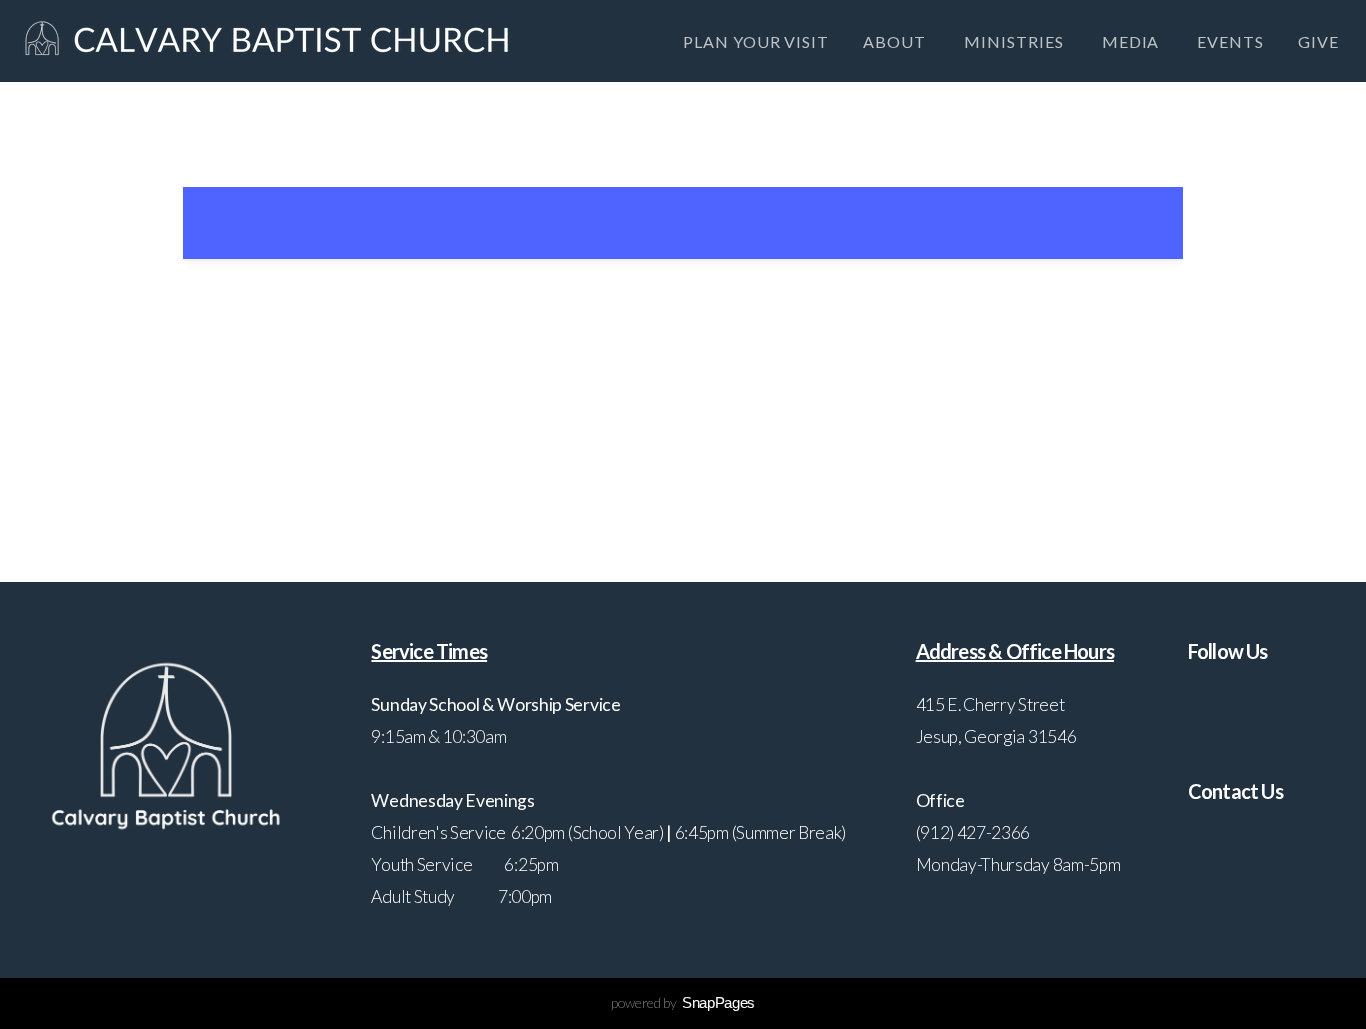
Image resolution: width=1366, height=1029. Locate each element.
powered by (683, 1002)
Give (1318, 41)
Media (1133, 41)
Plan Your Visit (756, 41)
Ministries (1016, 41)
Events (1230, 41)
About (896, 41)
